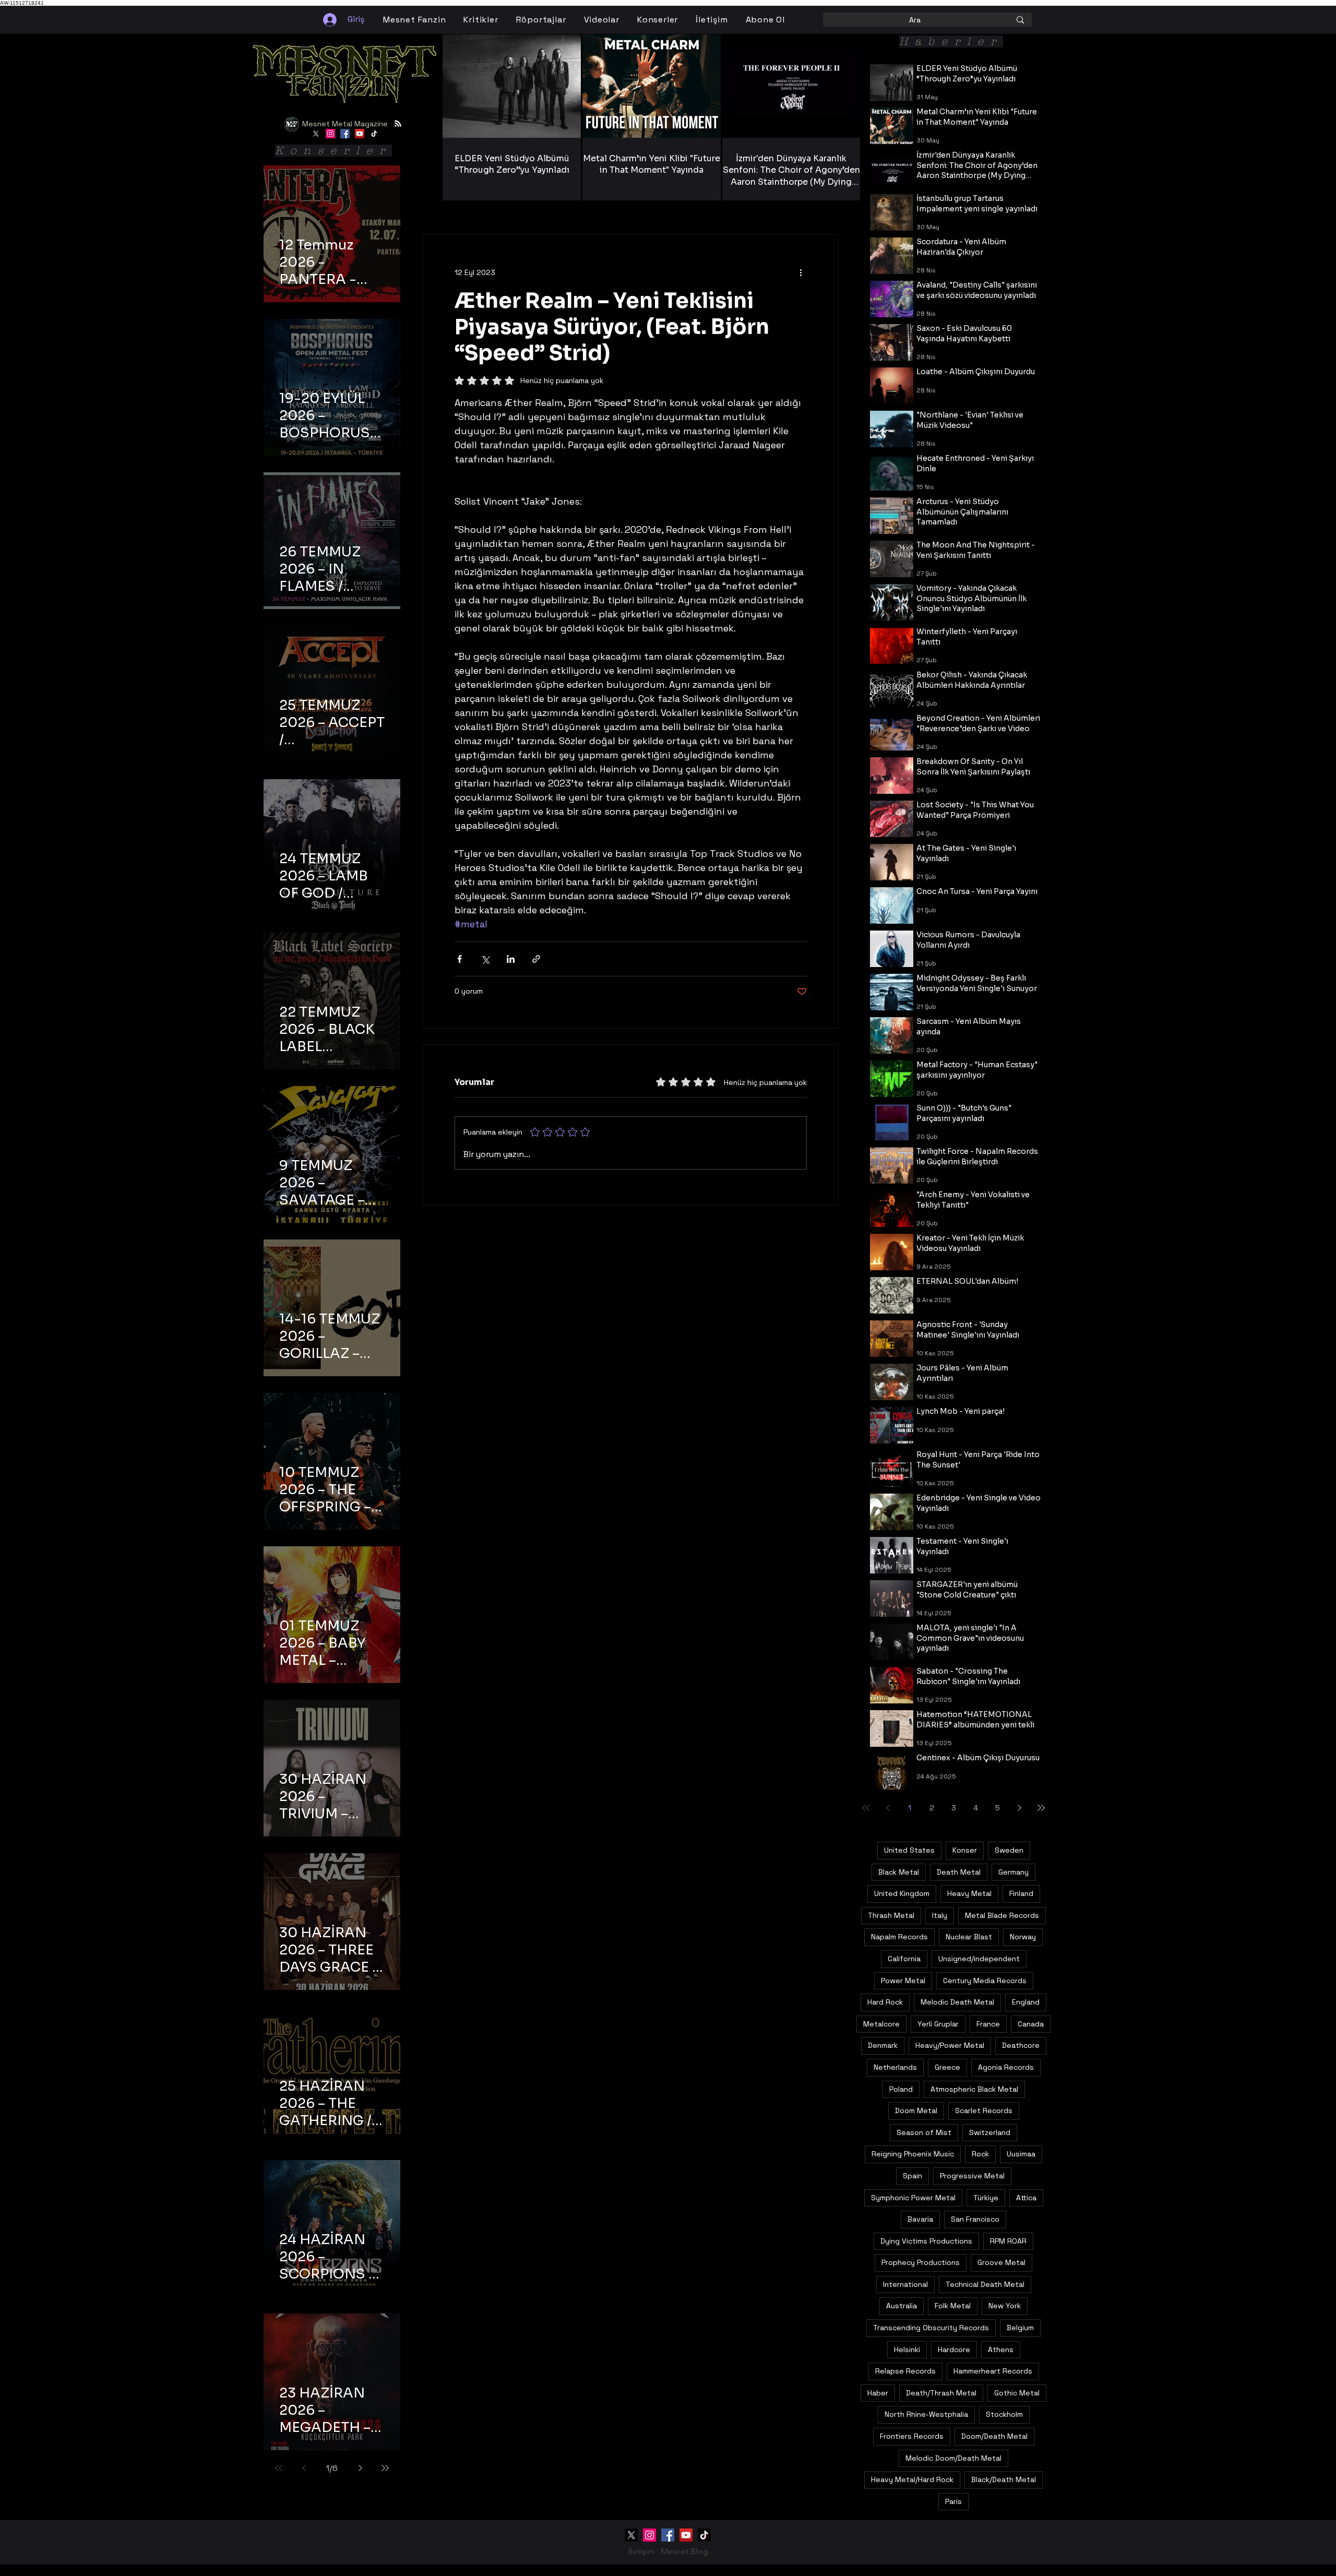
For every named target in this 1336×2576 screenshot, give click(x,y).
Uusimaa (1021, 2154)
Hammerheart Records (993, 2371)
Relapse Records (905, 2371)
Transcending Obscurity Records (931, 2328)
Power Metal (903, 1981)
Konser (965, 1850)
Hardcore (954, 2350)
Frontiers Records (912, 2436)
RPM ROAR (1008, 2241)
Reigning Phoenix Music (913, 2154)
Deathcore (1021, 2045)
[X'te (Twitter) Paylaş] (485, 959)
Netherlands (895, 2067)
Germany (1013, 1872)
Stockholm (1004, 2414)
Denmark (883, 2045)
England (1026, 2002)
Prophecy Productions (921, 2262)
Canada (1031, 2024)
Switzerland (990, 2132)
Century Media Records (985, 1981)
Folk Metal (953, 2306)
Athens (1001, 2350)
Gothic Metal (1017, 2393)
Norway (1023, 1937)
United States (909, 1850)
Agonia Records (1006, 2067)
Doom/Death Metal (994, 2436)
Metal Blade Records (1002, 1915)
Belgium (1020, 2328)
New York (1005, 2306)
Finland (1021, 1893)
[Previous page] (304, 2468)
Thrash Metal (891, 1915)
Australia (902, 2306)
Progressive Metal (972, 2176)
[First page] (279, 2468)
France (988, 2024)
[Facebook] (345, 134)
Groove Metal (1001, 2262)
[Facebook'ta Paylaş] (460, 959)
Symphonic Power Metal (913, 2198)
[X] (316, 134)
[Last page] (385, 2468)
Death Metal (959, 1872)
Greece (947, 2067)
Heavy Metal (969, 1893)
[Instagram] (330, 134)
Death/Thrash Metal (941, 2393)
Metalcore (881, 2024)
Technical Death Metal (985, 2284)
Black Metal (899, 1872)
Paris (953, 2501)
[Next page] (360, 2468)
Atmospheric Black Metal (974, 2089)
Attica (1026, 2198)
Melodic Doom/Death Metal (953, 2458)
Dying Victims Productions (926, 2241)
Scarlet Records (984, 2110)
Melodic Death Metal (957, 2002)
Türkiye (986, 2198)
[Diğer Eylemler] (801, 272)
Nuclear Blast (969, 1937)
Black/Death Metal (1004, 2479)
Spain (912, 2176)
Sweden (1009, 1850)
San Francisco (975, 2219)
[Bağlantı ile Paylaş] (536, 959)
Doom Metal (916, 2110)
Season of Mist (924, 2132)
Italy (940, 1915)
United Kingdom (902, 1893)
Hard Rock (885, 2002)
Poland (901, 2089)
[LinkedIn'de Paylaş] (511, 959)
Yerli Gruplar (938, 2024)
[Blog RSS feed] (398, 124)
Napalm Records (899, 1937)
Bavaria (920, 2219)
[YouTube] (360, 134)
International (905, 2284)
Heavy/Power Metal (950, 2045)
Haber (878, 2393)
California (904, 1959)
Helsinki (907, 2350)
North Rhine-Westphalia (926, 2414)
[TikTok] (374, 134)
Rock (980, 2154)
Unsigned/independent (979, 1959)
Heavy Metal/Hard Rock (912, 2479)
